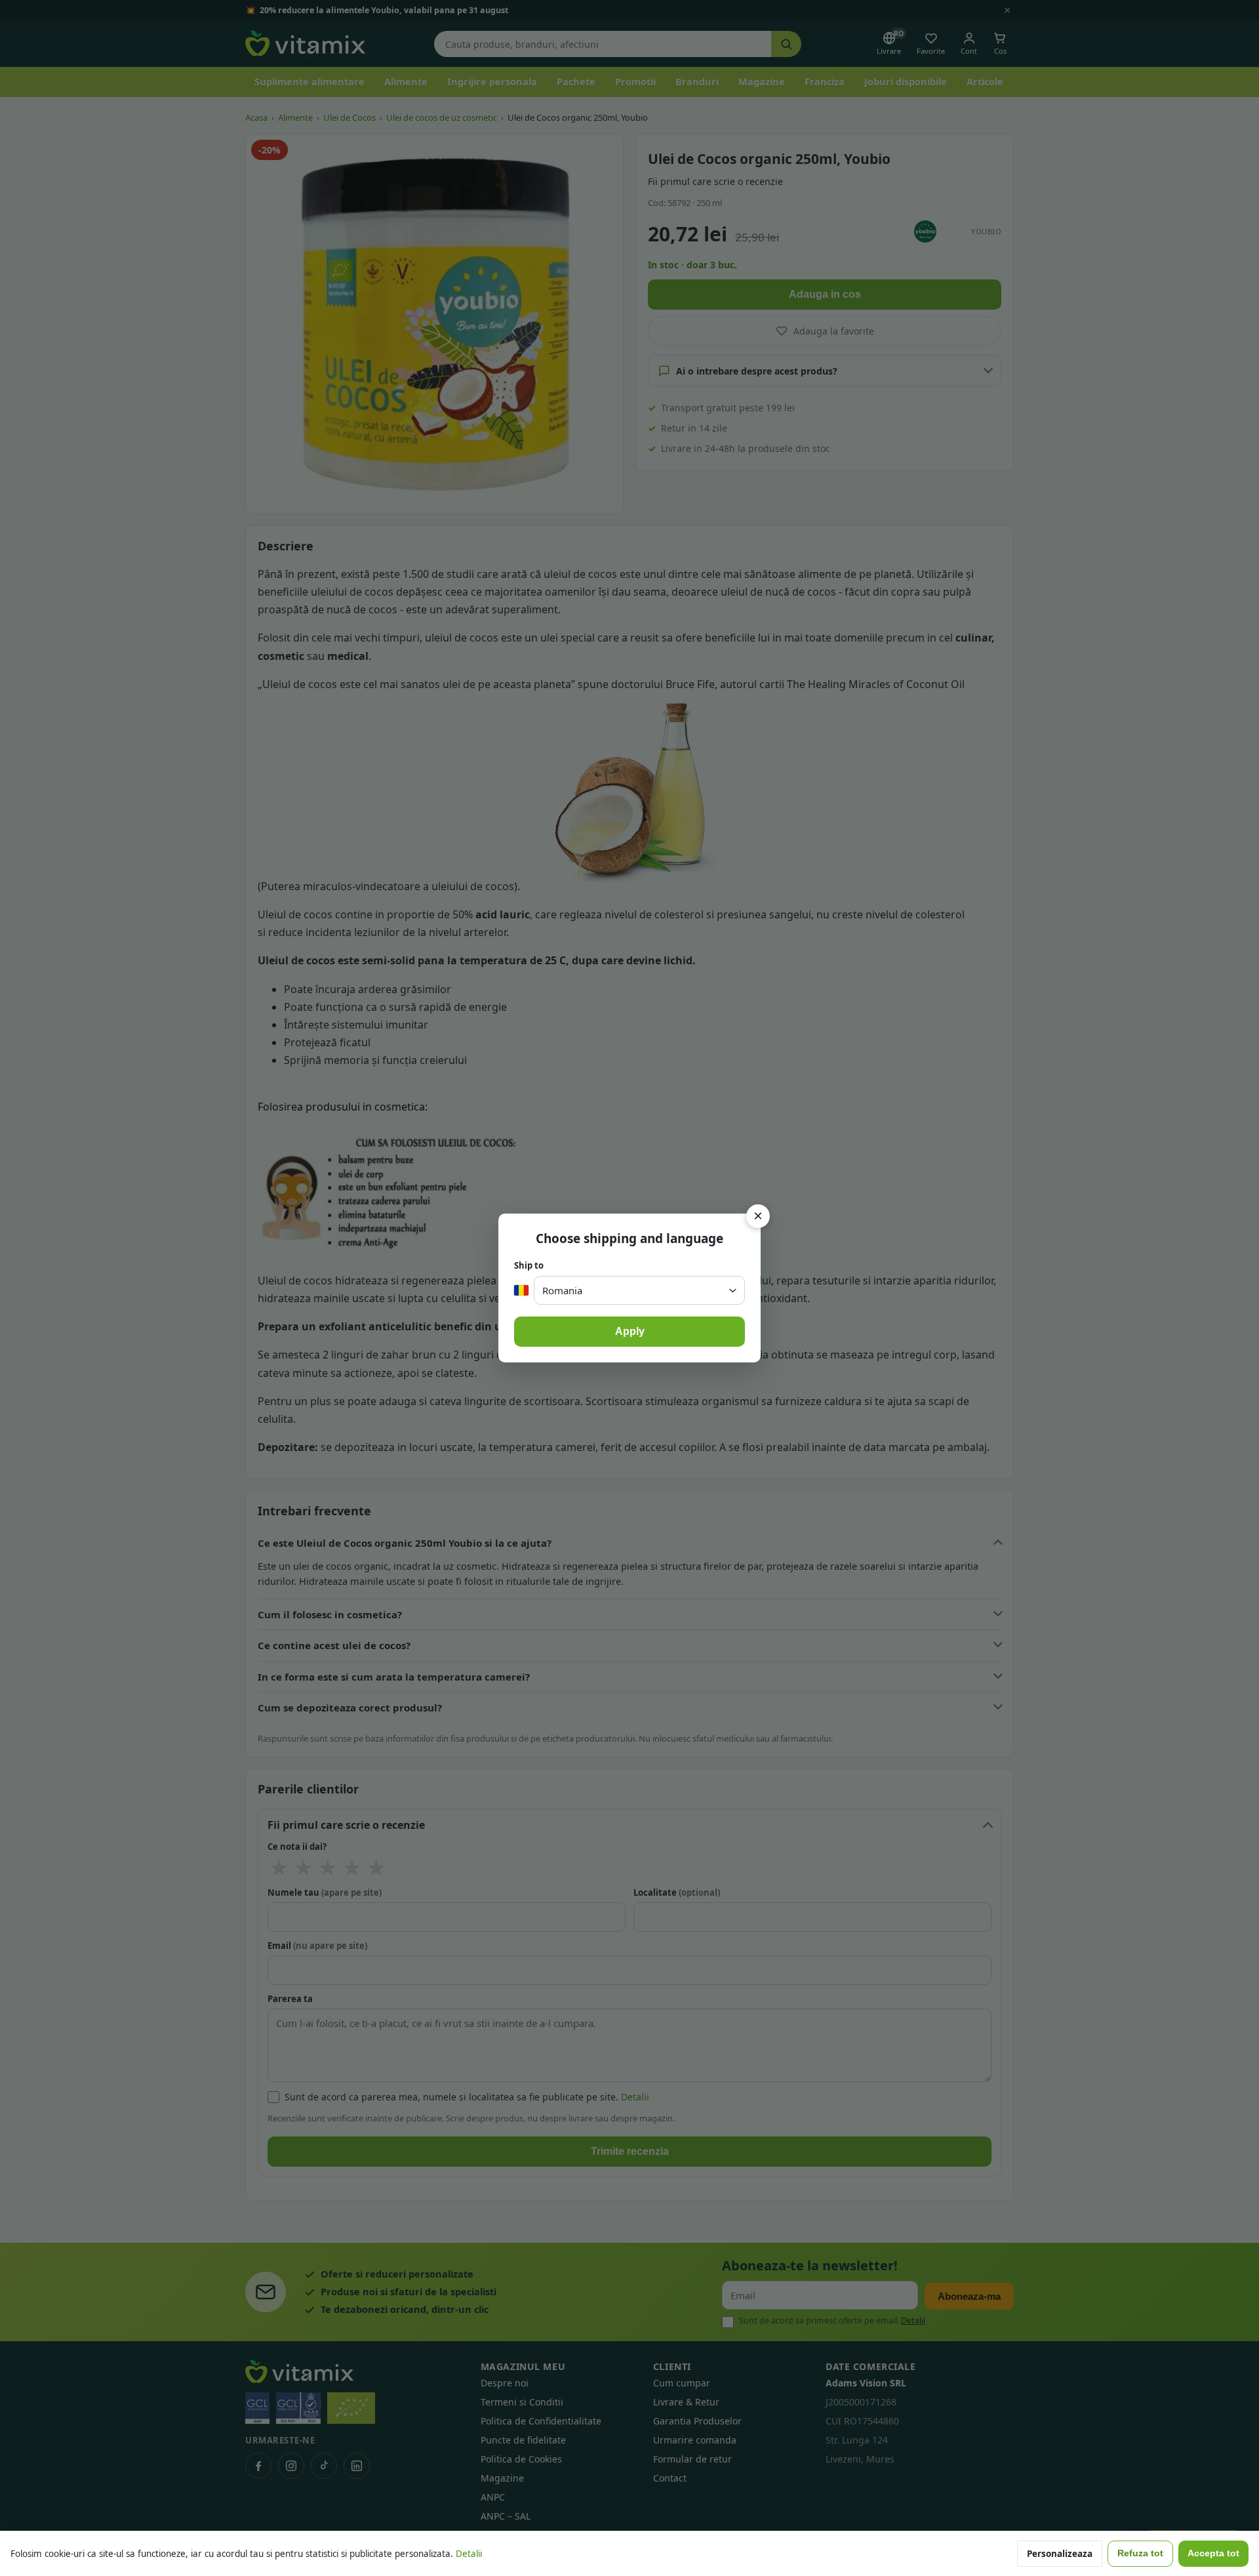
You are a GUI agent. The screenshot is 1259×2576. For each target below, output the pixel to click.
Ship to (529, 1265)
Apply (630, 1331)
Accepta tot (1213, 2553)
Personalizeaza (1060, 2554)
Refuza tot (1140, 2553)
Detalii (469, 2554)
